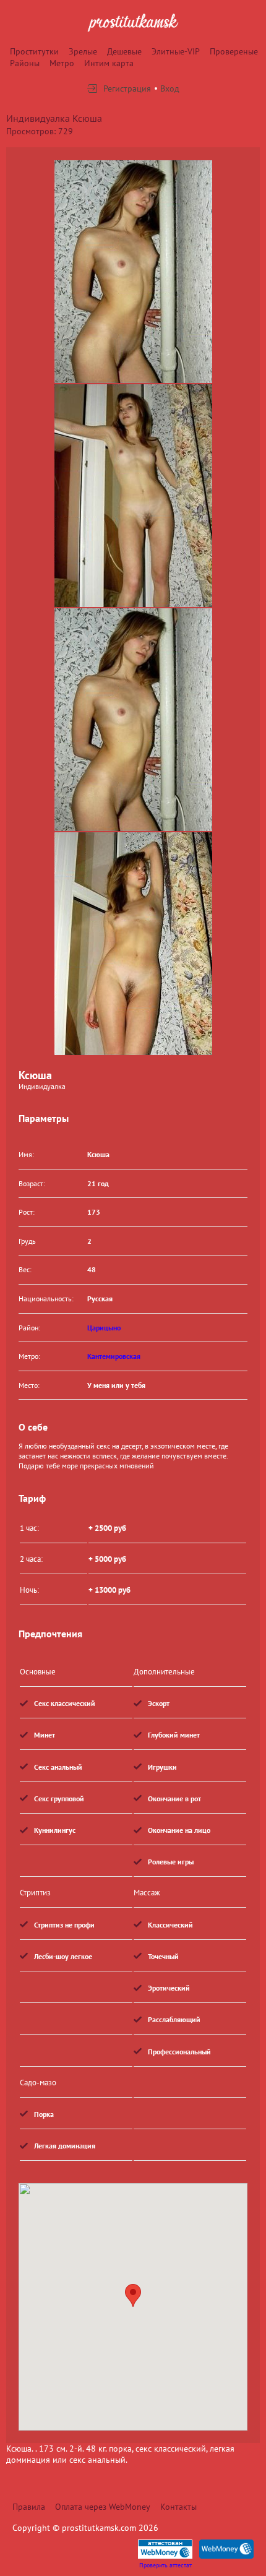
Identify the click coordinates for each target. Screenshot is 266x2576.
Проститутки (34, 51)
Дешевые (124, 51)
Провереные (234, 51)
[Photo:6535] (133, 496)
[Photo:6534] (133, 272)
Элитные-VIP (176, 51)
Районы (25, 63)
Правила (29, 2507)
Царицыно (104, 1328)
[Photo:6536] (133, 944)
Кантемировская (114, 1356)
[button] (133, 2295)
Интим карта (109, 63)
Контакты (178, 2507)
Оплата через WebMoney (103, 2507)
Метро (62, 63)
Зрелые (83, 51)
